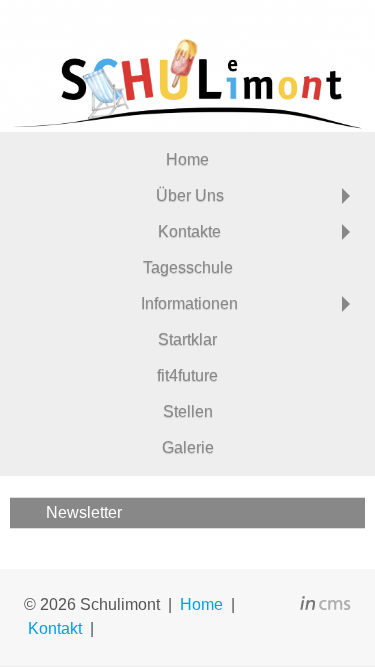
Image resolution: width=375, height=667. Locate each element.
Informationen (189, 303)
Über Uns (190, 195)
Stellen (188, 411)
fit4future (187, 375)
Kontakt (55, 628)
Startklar (187, 339)
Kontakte (189, 231)
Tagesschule (188, 267)
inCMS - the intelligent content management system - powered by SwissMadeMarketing (325, 606)
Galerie (188, 447)
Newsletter (84, 512)
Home (187, 159)
